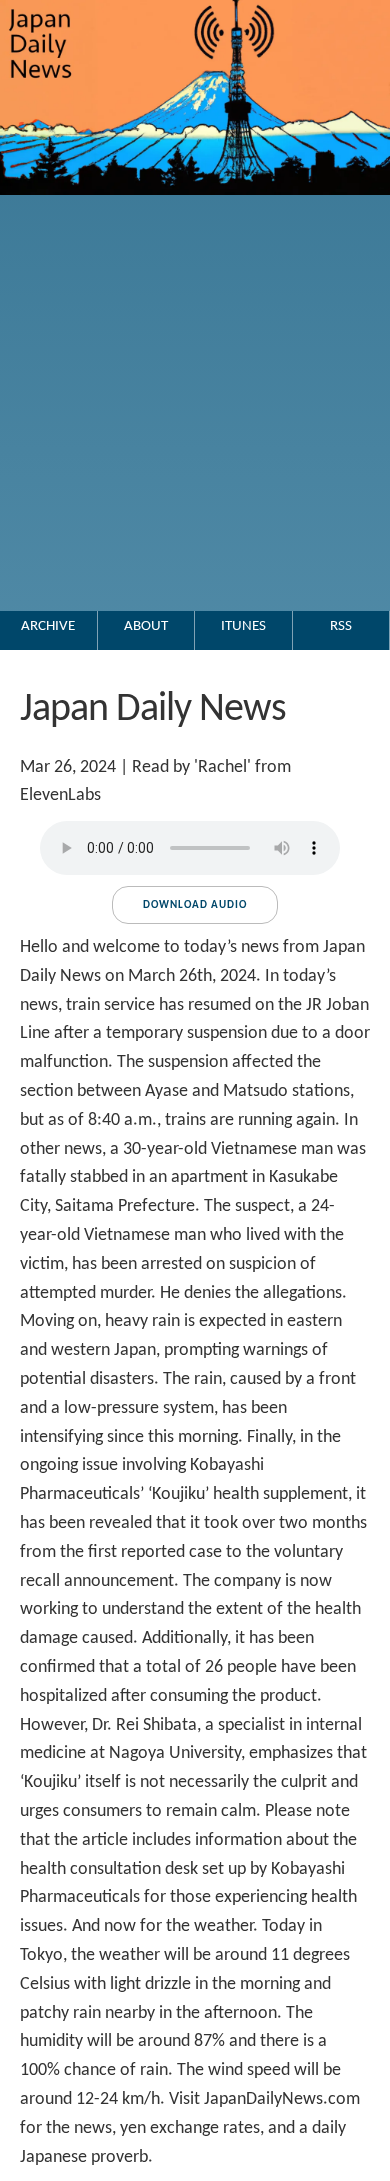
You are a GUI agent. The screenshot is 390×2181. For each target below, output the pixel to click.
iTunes (243, 626)
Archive (48, 626)
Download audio (195, 905)
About (146, 626)
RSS (341, 626)
